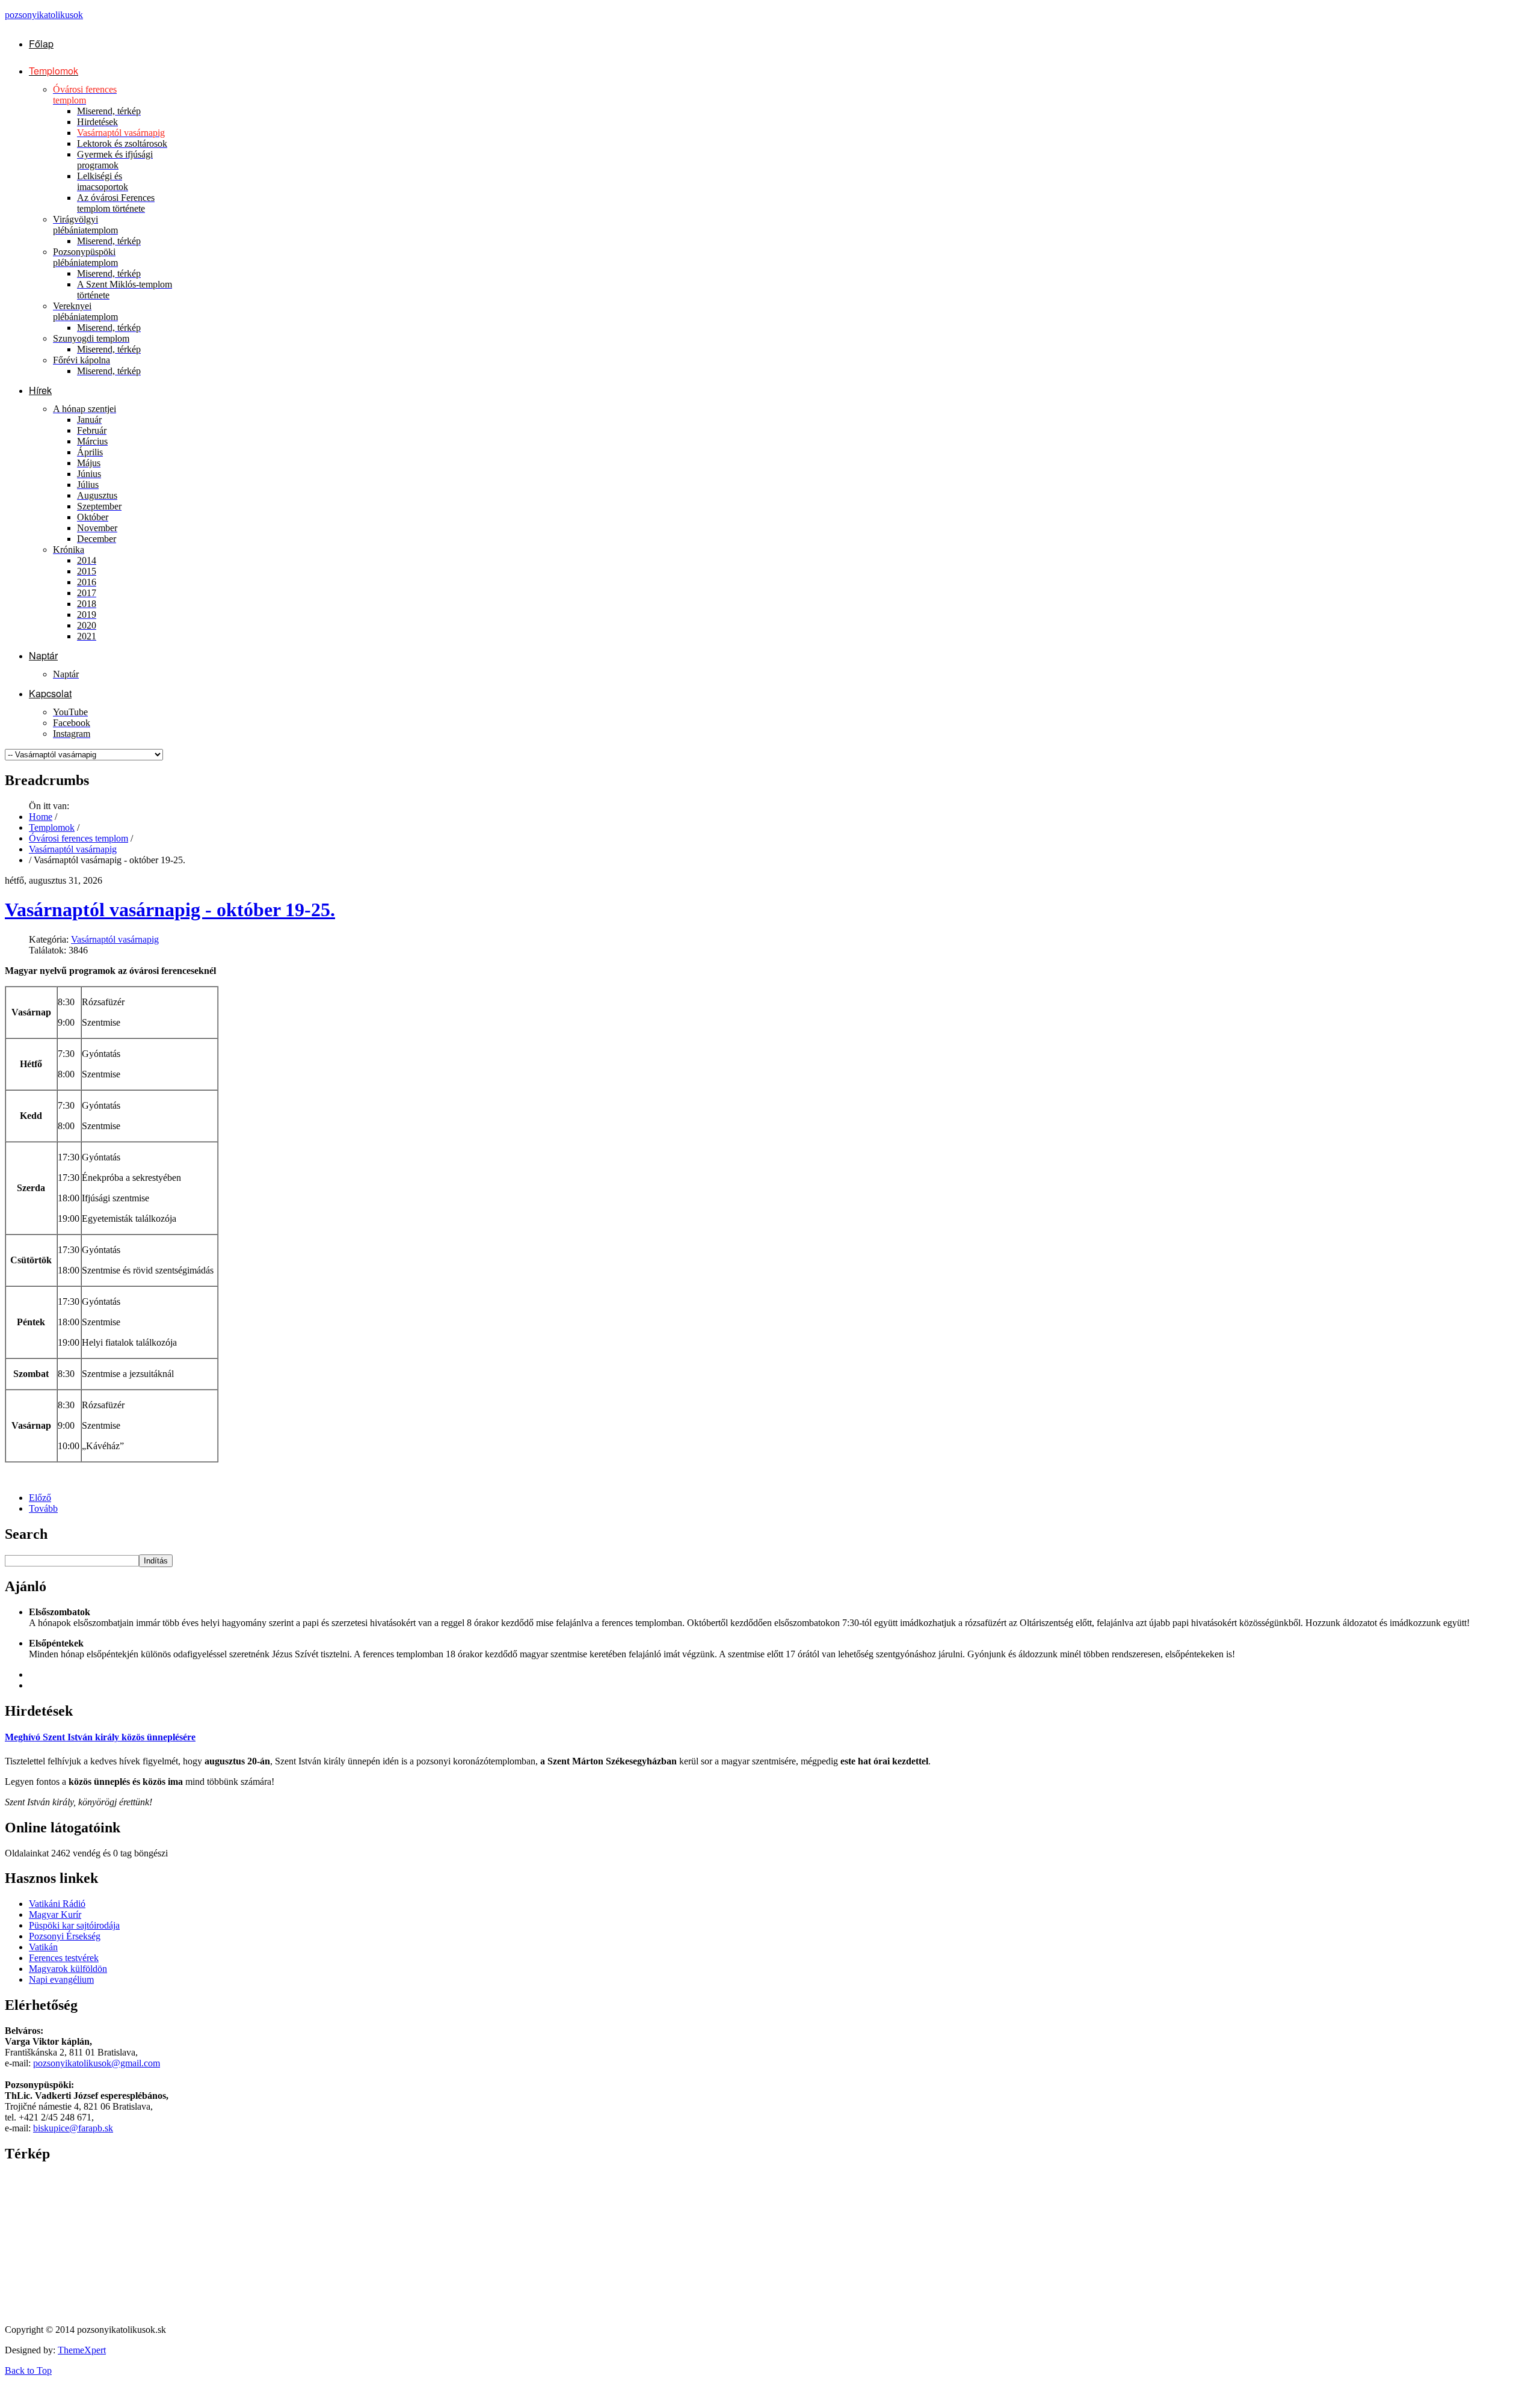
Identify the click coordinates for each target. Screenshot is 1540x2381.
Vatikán (43, 1947)
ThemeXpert (82, 2350)
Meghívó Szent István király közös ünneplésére (100, 1737)
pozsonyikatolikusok (44, 15)
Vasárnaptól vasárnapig (73, 849)
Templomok (52, 827)
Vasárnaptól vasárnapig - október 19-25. (170, 910)
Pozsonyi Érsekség (65, 1936)
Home (41, 817)
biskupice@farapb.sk (73, 2128)
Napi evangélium (61, 1979)
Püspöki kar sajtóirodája (74, 1925)
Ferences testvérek (64, 1958)
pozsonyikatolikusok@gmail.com (97, 2063)
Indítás (156, 1561)
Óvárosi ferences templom (79, 838)
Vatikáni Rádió (57, 1904)
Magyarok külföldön (68, 1969)
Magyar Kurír (55, 1914)
